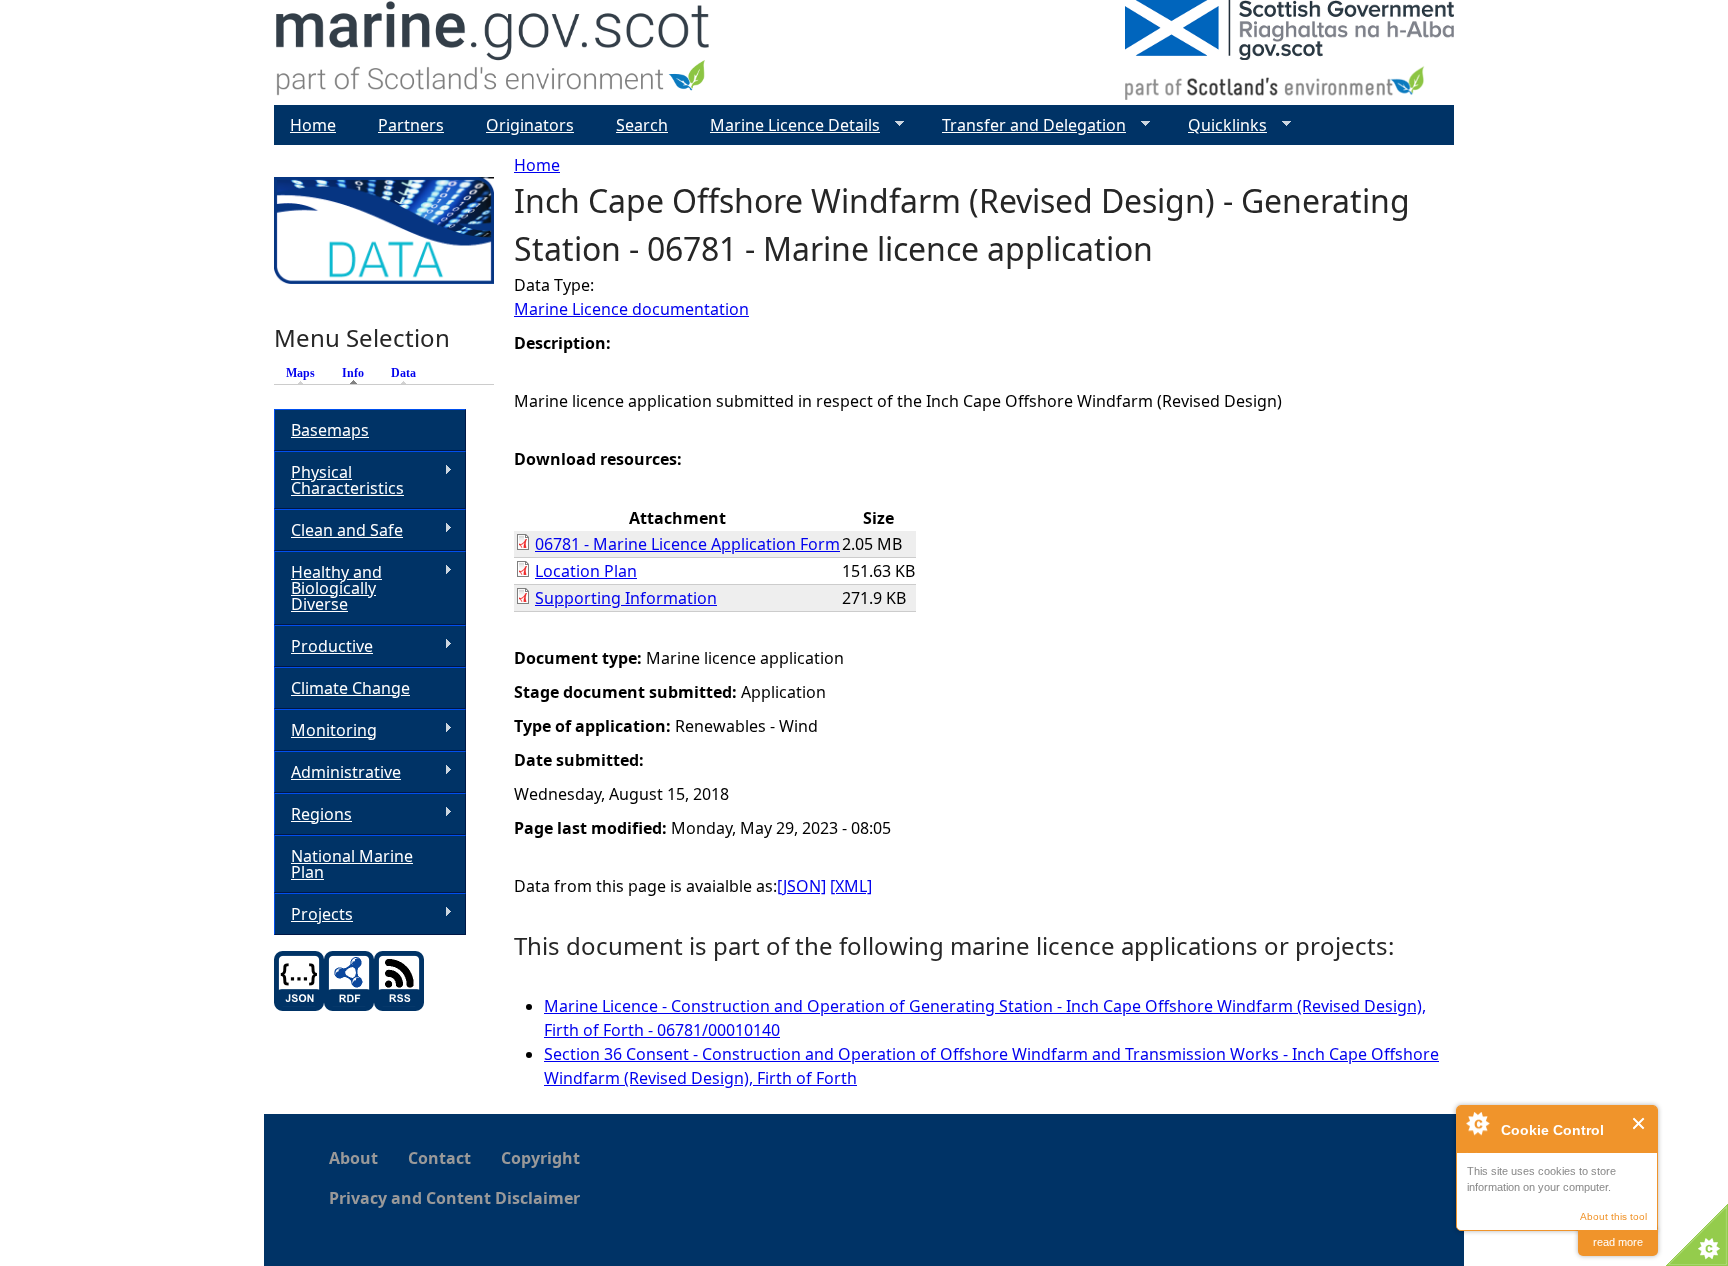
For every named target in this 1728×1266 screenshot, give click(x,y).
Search (642, 125)
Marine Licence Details (787, 125)
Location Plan (586, 571)
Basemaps (330, 430)
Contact (439, 1158)
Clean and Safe (338, 530)
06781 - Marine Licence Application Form (687, 544)
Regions (313, 814)
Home (537, 165)
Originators (530, 125)
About (353, 1158)
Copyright (540, 1158)
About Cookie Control (1477, 1123)
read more (1618, 1242)
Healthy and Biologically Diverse (328, 588)
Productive (323, 646)
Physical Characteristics (339, 480)
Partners (411, 125)
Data (403, 373)
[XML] (851, 886)
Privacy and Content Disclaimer (454, 1198)
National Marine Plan (352, 864)
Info (358, 373)
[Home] (493, 52)
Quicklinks (1219, 125)
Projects (313, 914)
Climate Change (350, 688)
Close (1639, 1123)
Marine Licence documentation (631, 309)
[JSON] (801, 886)
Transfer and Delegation (1026, 125)
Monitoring (325, 730)
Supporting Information (626, 598)
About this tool (1613, 1216)
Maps (300, 373)
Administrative (337, 772)
